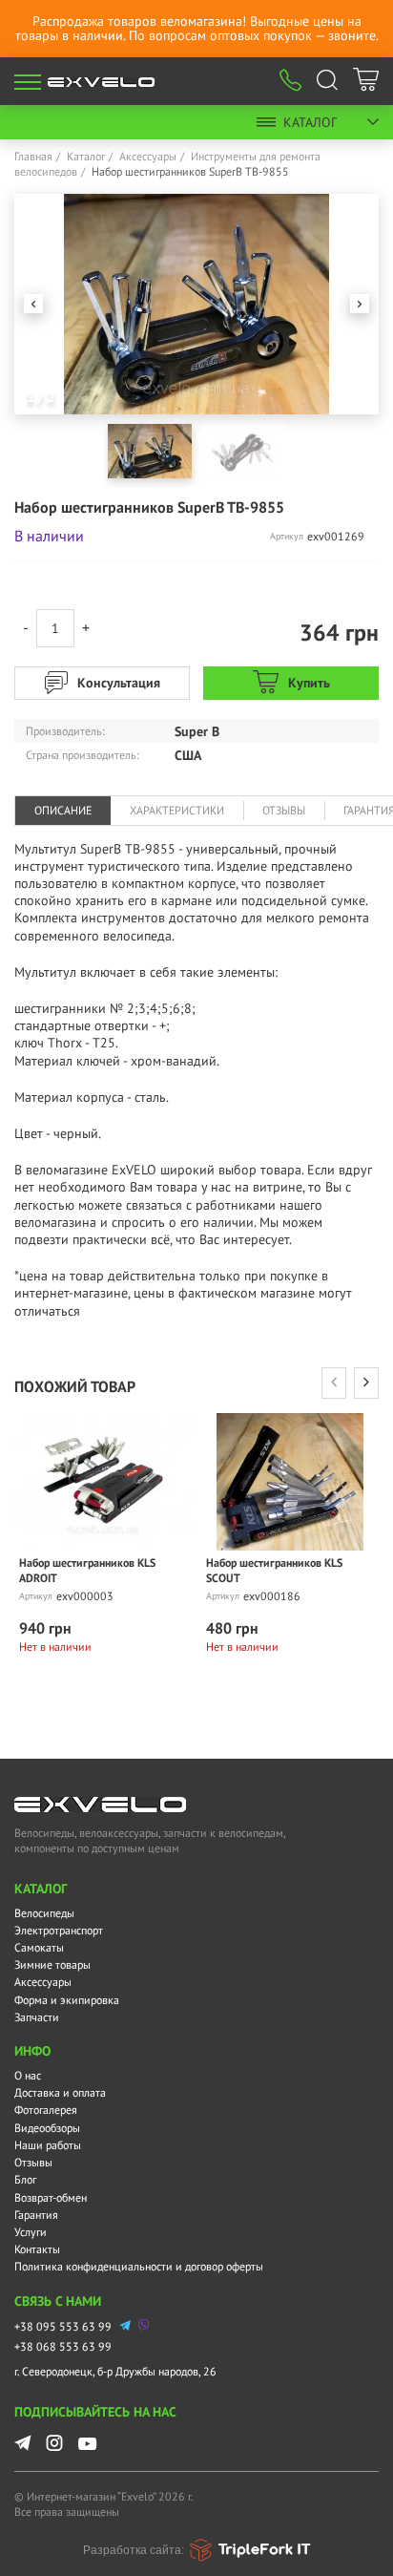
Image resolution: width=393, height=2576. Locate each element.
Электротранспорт (59, 1930)
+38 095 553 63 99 (63, 2326)
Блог (25, 2179)
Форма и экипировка (67, 2000)
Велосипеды (44, 1913)
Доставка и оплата (60, 2092)
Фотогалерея (46, 2110)
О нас (28, 2075)
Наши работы (48, 2145)
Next (360, 304)
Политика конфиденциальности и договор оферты (139, 2266)
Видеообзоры (47, 2128)
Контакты (37, 2249)
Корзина (366, 82)
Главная (33, 156)
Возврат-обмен (51, 2197)
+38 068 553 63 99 (63, 2346)
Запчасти (37, 2017)
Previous (33, 304)
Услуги (31, 2232)
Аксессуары (148, 156)
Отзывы (33, 2162)
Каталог (310, 122)
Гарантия (36, 2215)
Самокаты (39, 1947)
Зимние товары (52, 1964)
